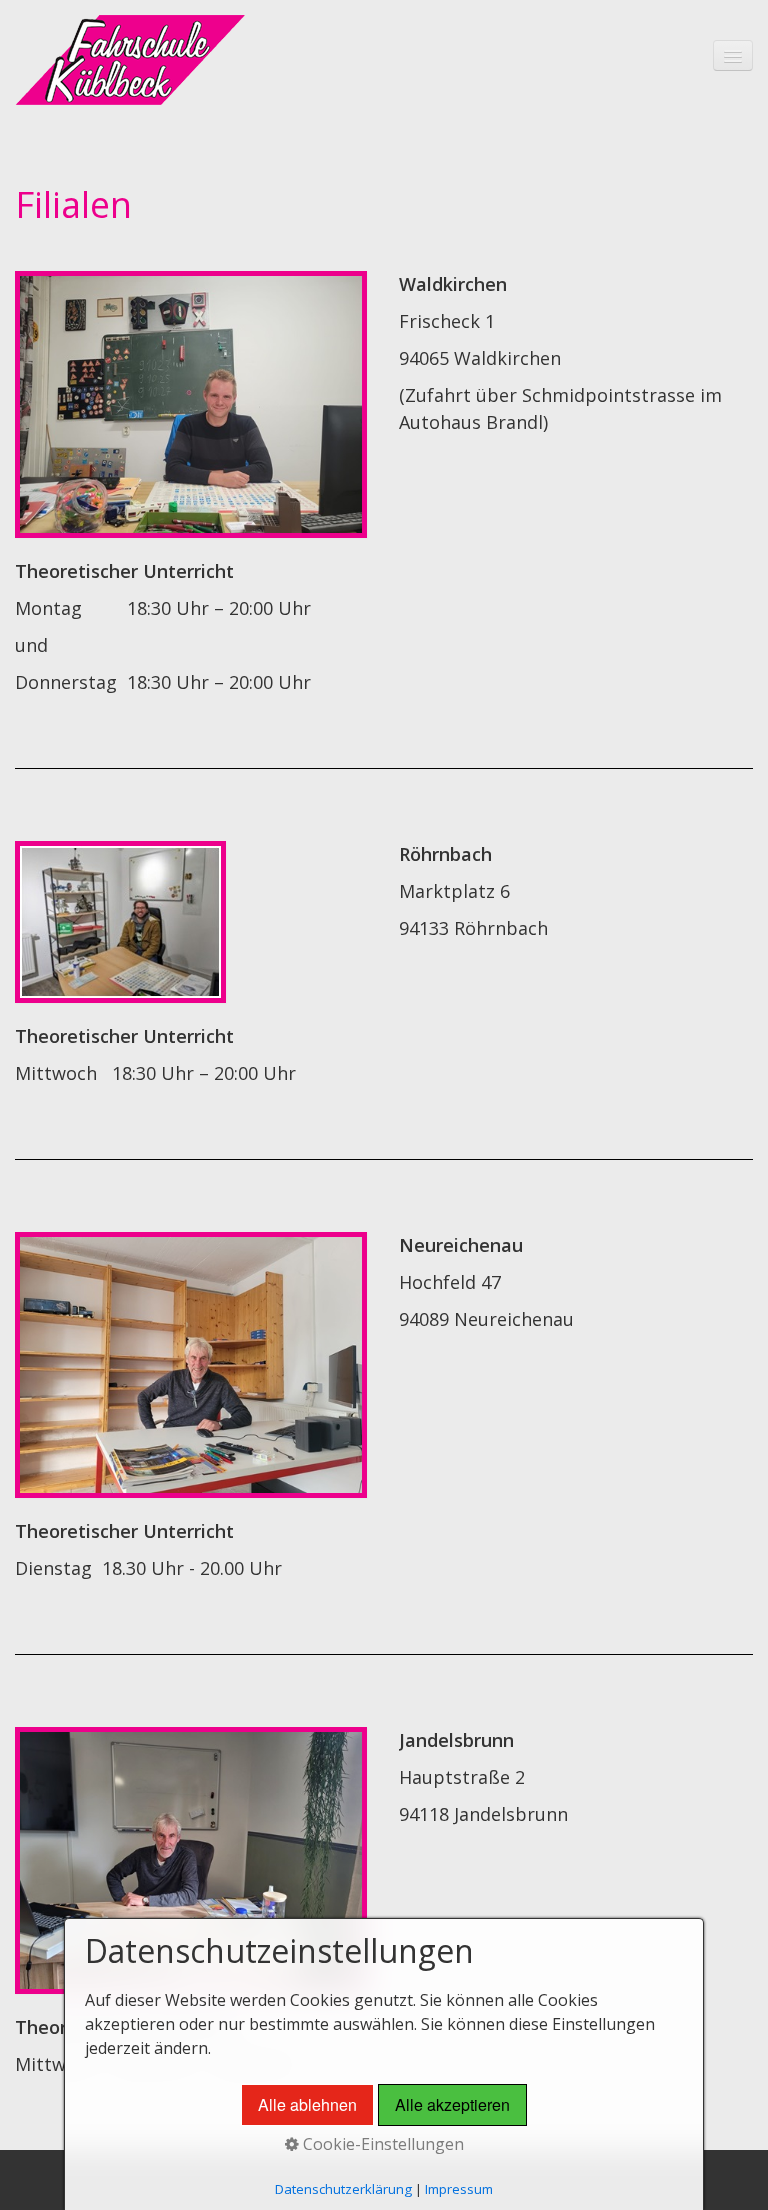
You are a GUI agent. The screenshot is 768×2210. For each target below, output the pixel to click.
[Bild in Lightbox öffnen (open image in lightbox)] (191, 404)
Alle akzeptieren (452, 2104)
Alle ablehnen (307, 2104)
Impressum (459, 2189)
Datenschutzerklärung (343, 2189)
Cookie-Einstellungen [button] (381, 2144)
